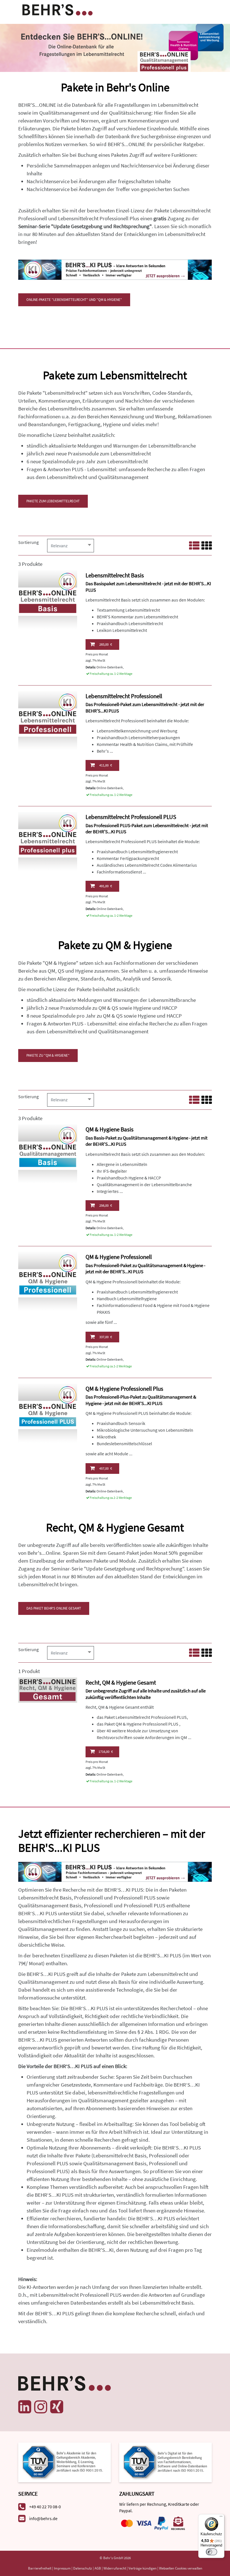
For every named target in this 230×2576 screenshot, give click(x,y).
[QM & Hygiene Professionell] (48, 1281)
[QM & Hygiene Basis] (48, 1153)
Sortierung (28, 542)
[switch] (211, 2552)
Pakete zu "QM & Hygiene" (48, 1055)
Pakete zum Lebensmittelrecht (53, 501)
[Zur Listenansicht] (194, 546)
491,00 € (106, 886)
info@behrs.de (43, 2518)
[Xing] (57, 2407)
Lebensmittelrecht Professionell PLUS (131, 817)
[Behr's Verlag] (58, 9)
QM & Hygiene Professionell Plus (124, 1389)
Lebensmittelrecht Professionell (124, 696)
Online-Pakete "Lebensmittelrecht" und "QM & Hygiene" (74, 300)
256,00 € (106, 1205)
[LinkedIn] (25, 2407)
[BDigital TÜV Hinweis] (65, 2462)
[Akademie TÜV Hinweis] (165, 2462)
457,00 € (106, 1468)
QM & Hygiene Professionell (119, 1257)
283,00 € (106, 644)
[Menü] (221, 2518)
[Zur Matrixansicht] (207, 546)
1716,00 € (106, 1752)
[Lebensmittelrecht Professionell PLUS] (48, 841)
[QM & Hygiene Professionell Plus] (48, 1412)
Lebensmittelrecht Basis (115, 575)
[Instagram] (41, 2407)
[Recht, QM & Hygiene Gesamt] (48, 1689)
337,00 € (106, 1337)
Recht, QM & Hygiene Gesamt (121, 1682)
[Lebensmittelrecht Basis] (48, 599)
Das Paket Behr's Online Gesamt (54, 1608)
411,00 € (106, 765)
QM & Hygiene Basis (110, 1129)
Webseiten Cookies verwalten (181, 2568)
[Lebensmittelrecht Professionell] (48, 720)
